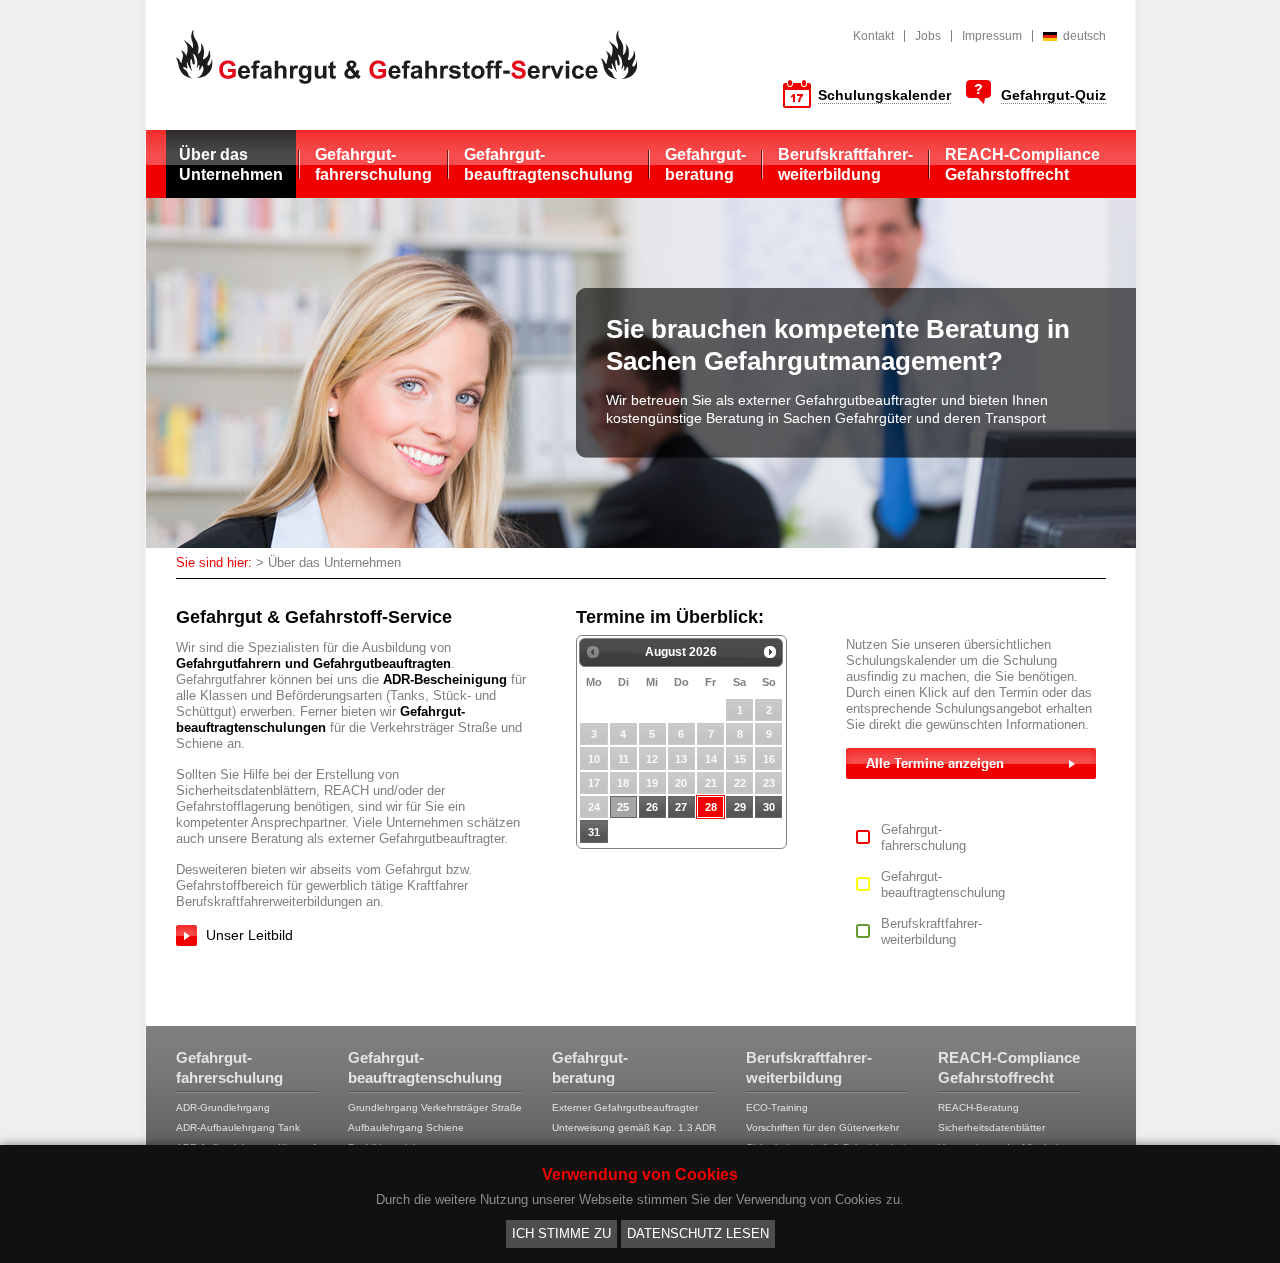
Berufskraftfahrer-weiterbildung (845, 164)
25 (623, 807)
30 (769, 807)
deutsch (1084, 36)
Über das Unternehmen (334, 562)
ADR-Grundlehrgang (223, 1107)
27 (681, 807)
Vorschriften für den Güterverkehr (822, 1127)
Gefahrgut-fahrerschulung (373, 164)
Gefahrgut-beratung (705, 164)
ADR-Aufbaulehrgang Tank (238, 1127)
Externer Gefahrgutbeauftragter (625, 1107)
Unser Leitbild (249, 935)
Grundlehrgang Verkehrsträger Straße (435, 1107)
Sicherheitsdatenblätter (991, 1127)
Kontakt (873, 36)
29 (740, 807)
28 (711, 807)
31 (594, 832)
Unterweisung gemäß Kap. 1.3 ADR (634, 1127)
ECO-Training (777, 1107)
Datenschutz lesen (698, 1233)
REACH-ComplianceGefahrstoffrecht (1022, 164)
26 (652, 807)
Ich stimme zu (561, 1233)
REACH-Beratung (978, 1107)
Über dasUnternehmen (231, 164)
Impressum (992, 36)
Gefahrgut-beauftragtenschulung (548, 164)
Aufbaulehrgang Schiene (406, 1127)
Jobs (928, 36)
